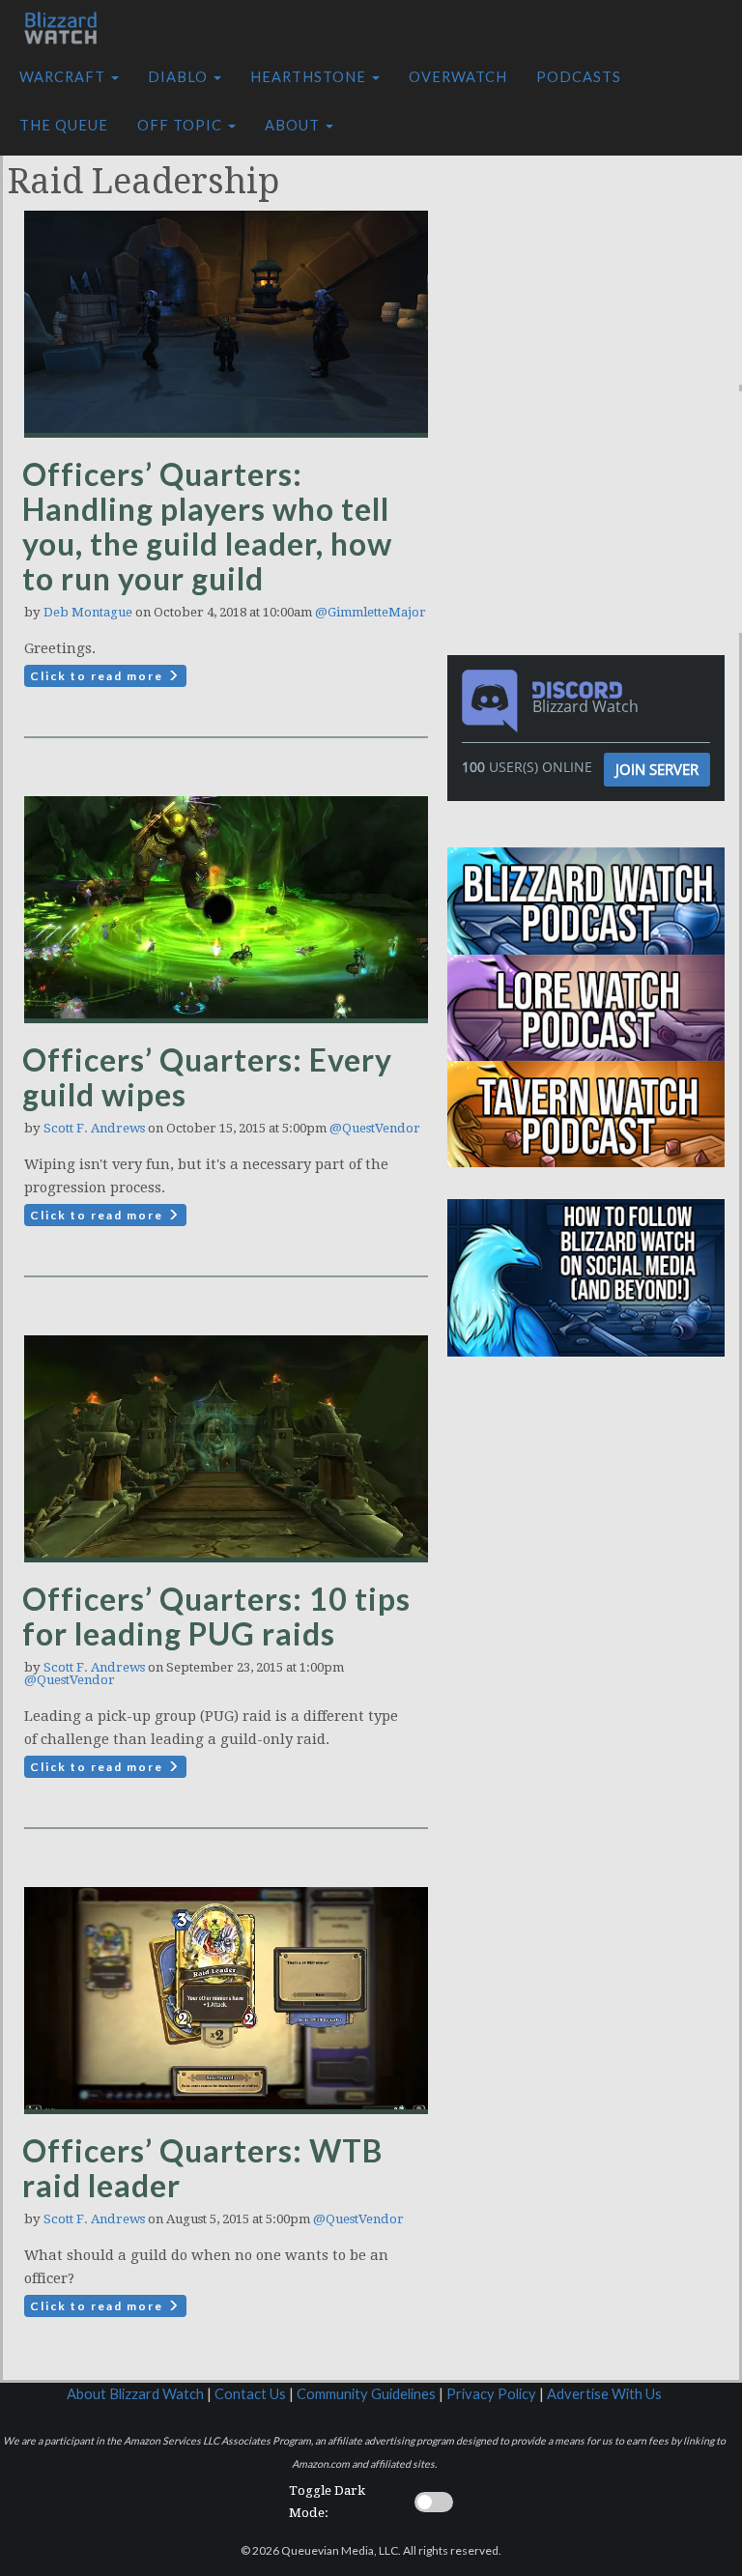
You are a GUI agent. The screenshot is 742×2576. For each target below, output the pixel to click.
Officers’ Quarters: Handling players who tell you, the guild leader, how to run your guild (207, 526)
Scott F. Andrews (94, 1128)
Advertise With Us (604, 2394)
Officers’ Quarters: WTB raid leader (202, 2168)
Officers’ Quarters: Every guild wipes (207, 1077)
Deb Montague (88, 612)
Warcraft (64, 77)
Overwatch (458, 77)
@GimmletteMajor (371, 612)
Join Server (657, 769)
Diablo (180, 77)
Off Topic (182, 125)
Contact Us (250, 2394)
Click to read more (99, 676)
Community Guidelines (366, 2394)
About (294, 125)
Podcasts (579, 77)
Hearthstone (310, 77)
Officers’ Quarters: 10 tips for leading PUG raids (216, 1616)
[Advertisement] (599, 264)
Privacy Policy (491, 2394)
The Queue (64, 125)
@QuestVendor (375, 1128)
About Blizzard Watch (135, 2394)
